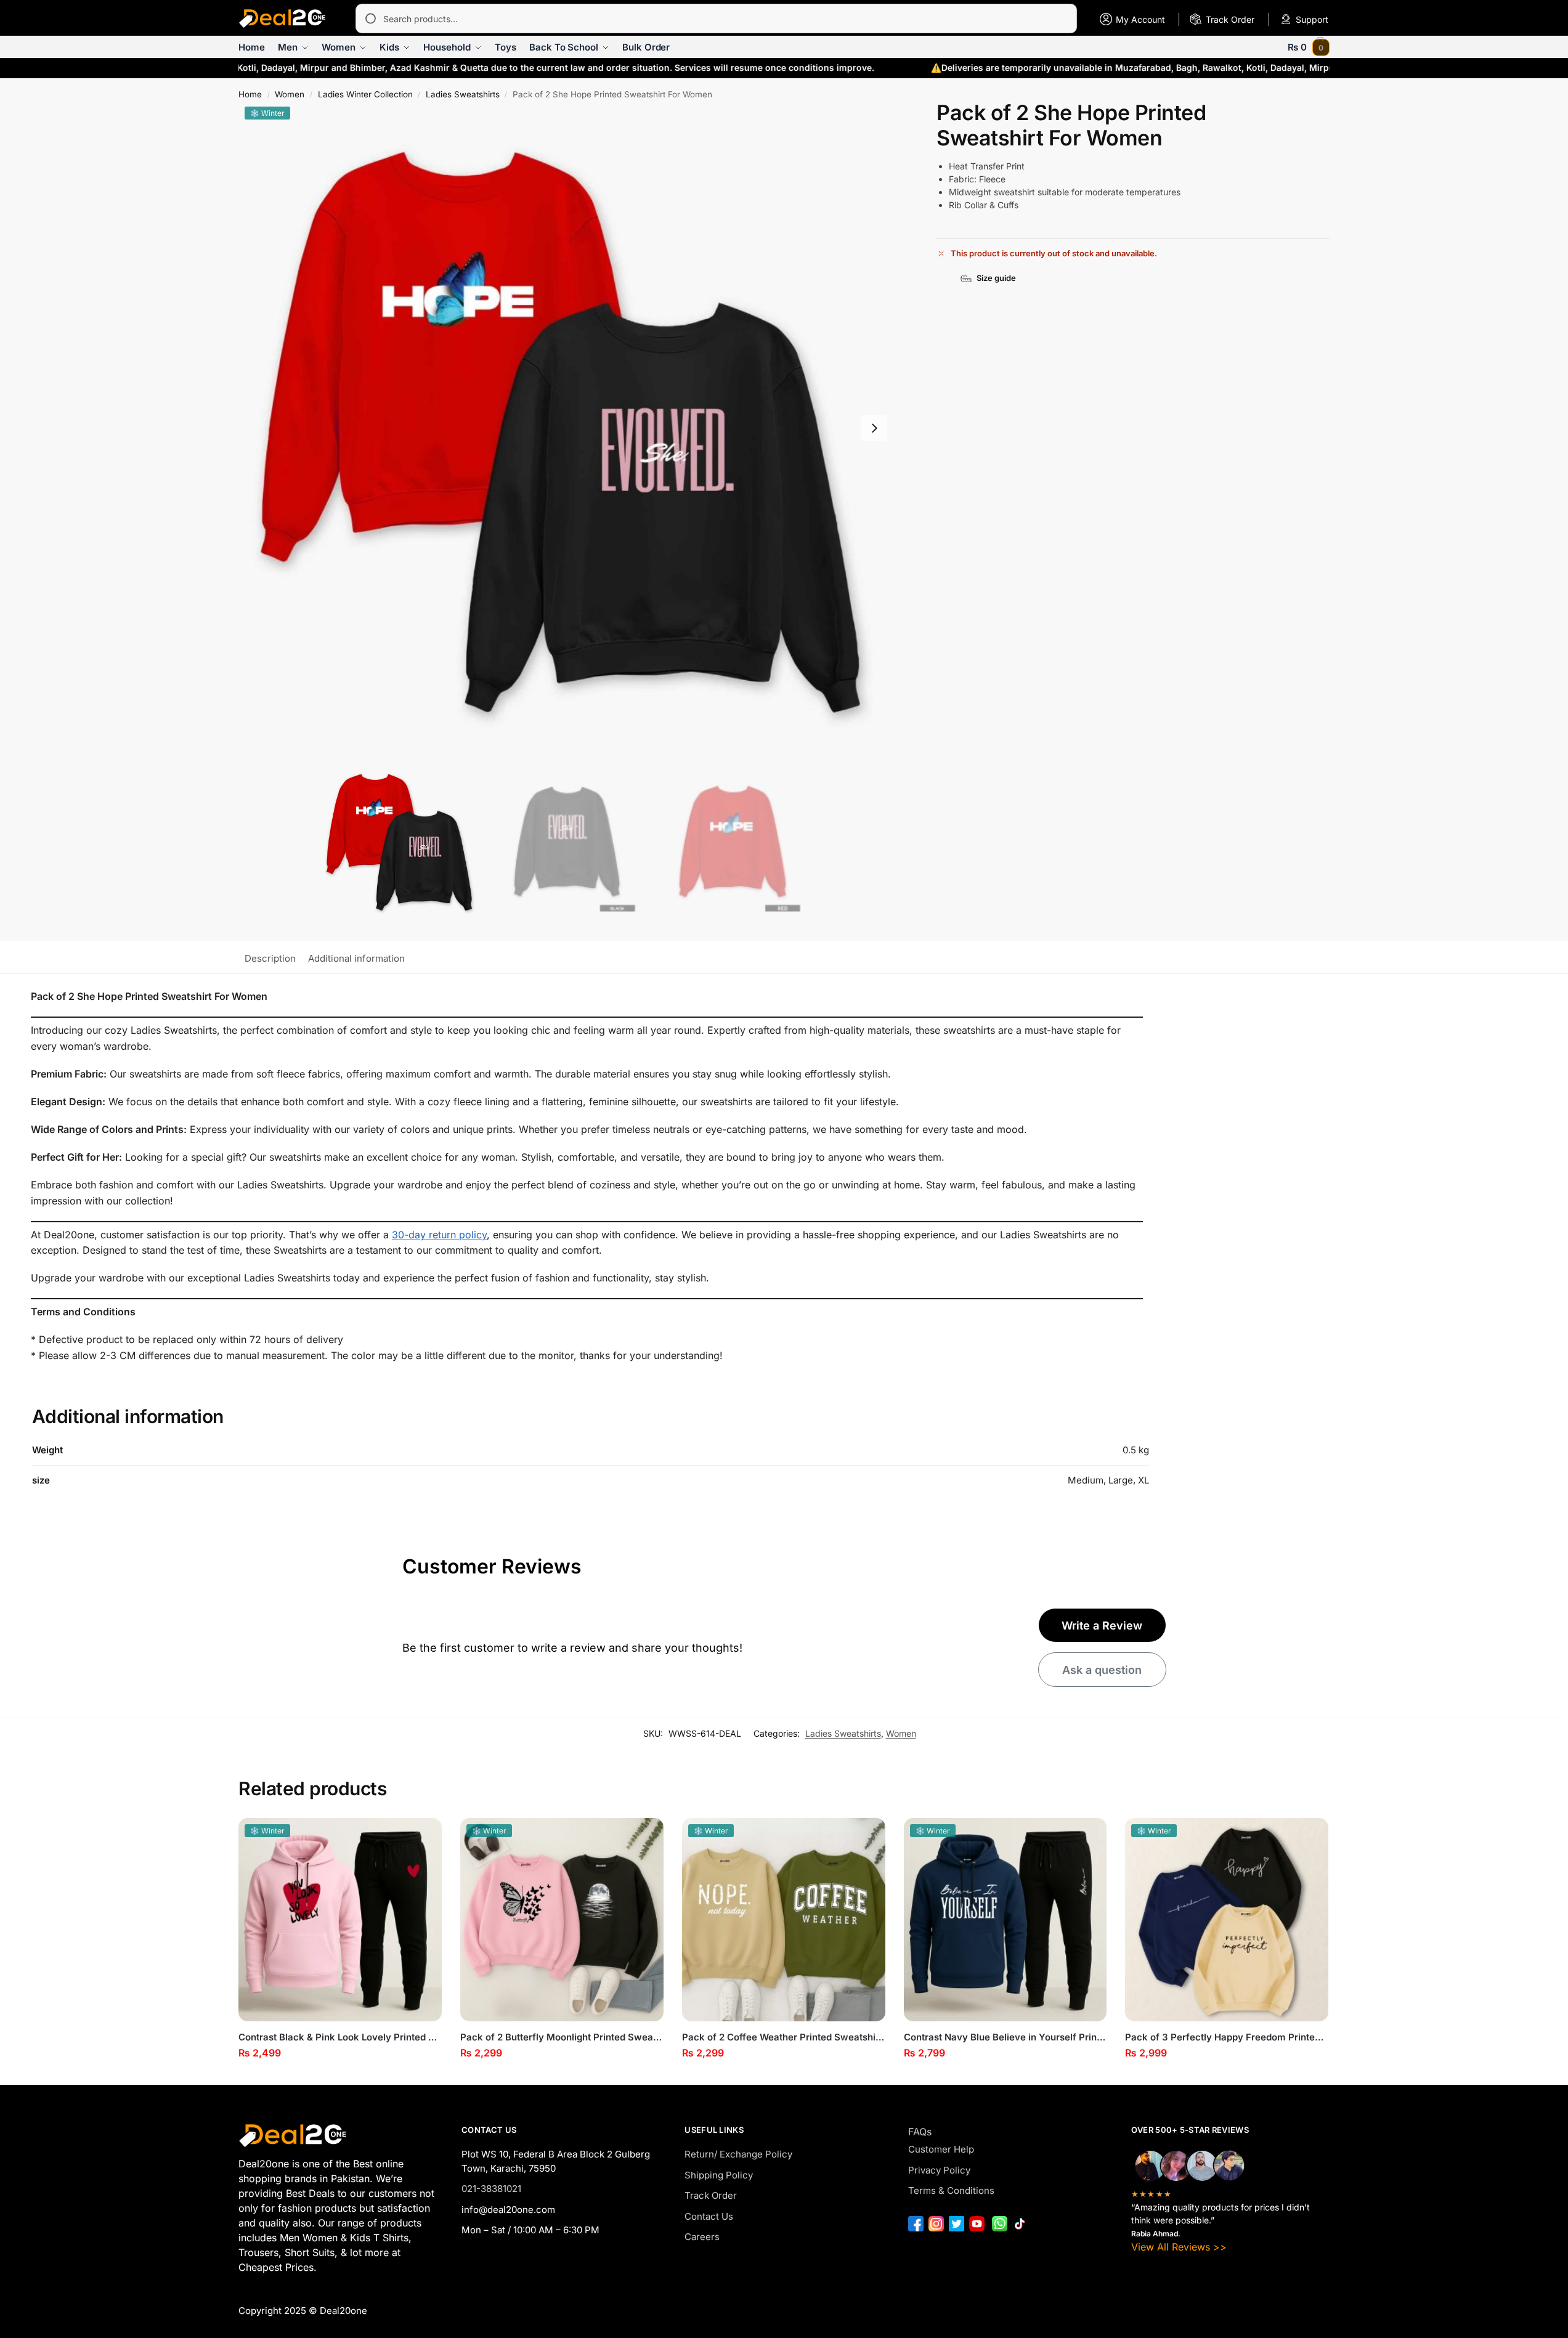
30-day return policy (439, 1235)
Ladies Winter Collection (365, 94)
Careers (702, 2237)
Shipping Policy (719, 2175)
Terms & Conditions (951, 2190)
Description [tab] (270, 958)
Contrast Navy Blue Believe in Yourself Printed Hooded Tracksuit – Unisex (1005, 2037)
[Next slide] (874, 428)
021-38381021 (491, 2189)
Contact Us (709, 2216)
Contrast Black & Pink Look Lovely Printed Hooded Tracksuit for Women (340, 2037)
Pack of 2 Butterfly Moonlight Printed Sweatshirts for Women (562, 2037)
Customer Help (941, 2149)
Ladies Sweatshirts (463, 94)
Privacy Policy (939, 2170)
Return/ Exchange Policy (738, 2154)
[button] (1309, 47)
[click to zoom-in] (566, 428)
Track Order (711, 2195)
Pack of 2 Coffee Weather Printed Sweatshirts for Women (784, 2037)
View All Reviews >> (1179, 2247)
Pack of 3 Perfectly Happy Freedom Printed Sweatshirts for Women (1227, 2037)
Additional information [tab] (356, 958)
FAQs (920, 2132)
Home (250, 94)
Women (290, 94)
